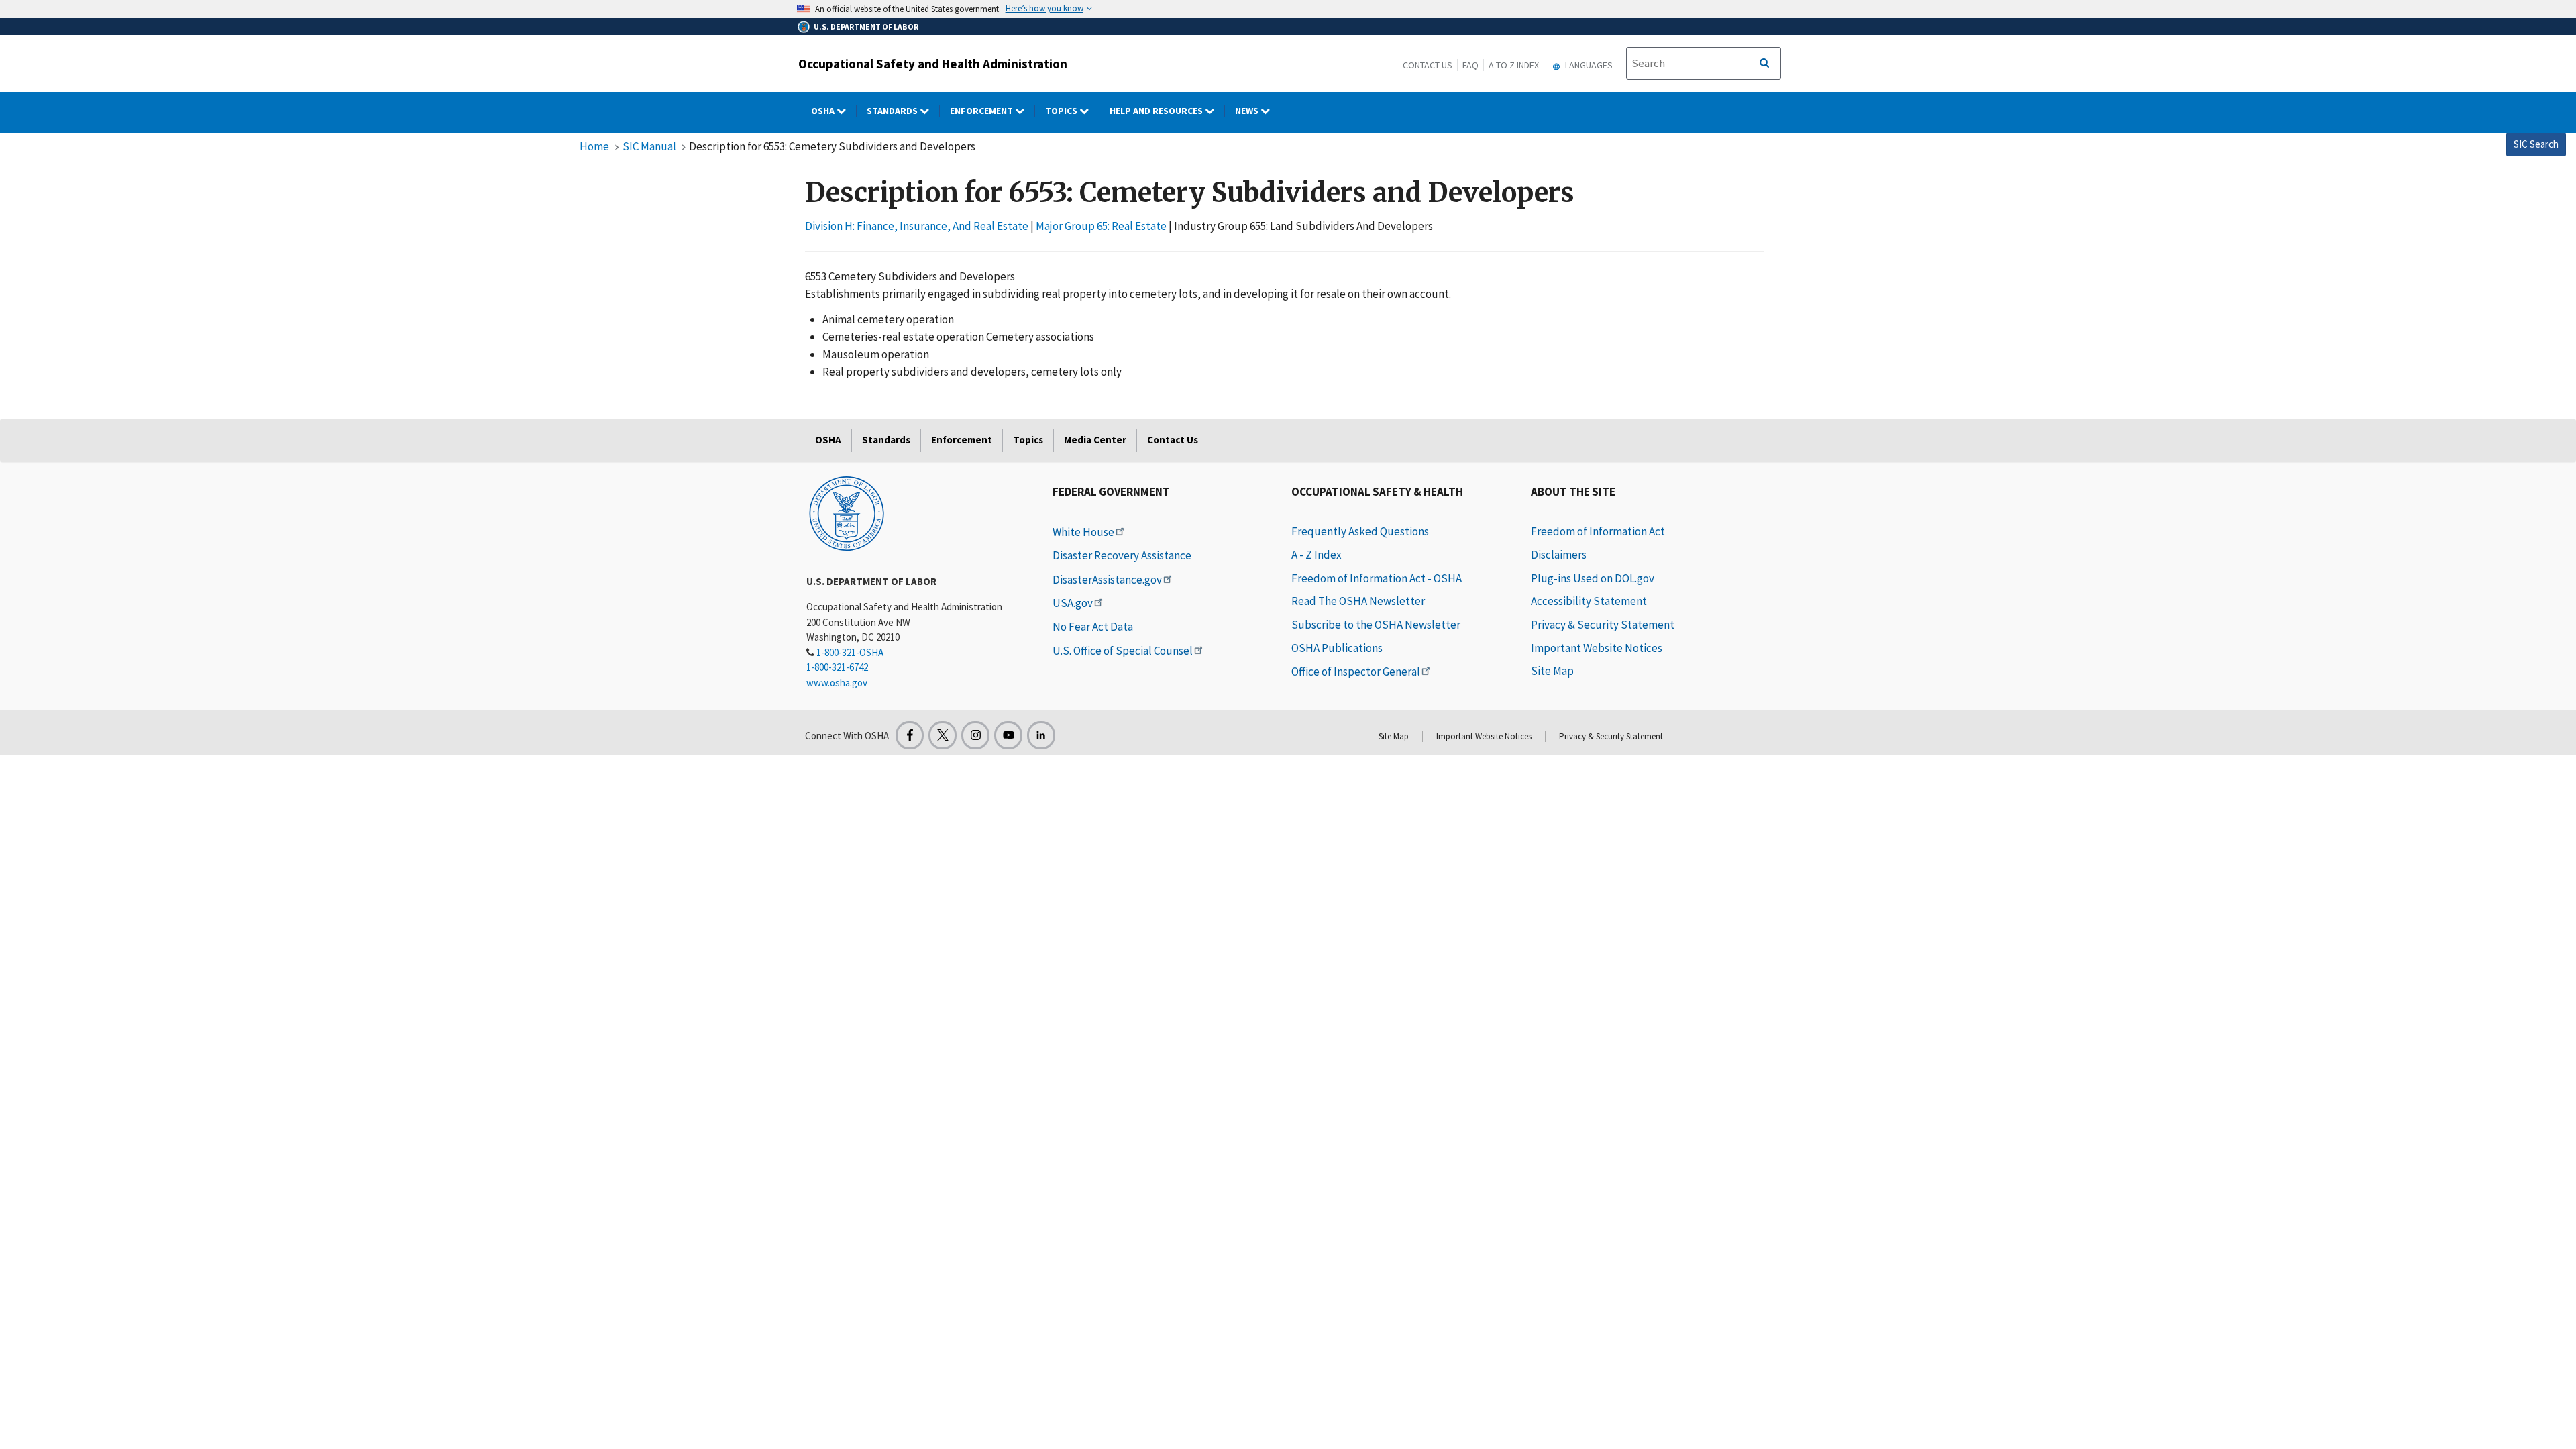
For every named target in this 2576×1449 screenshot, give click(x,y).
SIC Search (2536, 144)
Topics (1062, 111)
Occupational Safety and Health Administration (933, 64)
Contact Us (1428, 65)
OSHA (824, 111)
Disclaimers (1559, 555)
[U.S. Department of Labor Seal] (847, 513)
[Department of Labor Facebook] (910, 735)
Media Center (1095, 440)
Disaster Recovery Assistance (1122, 555)
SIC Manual (649, 146)
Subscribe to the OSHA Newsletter (1376, 625)
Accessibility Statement (1589, 601)
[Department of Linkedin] (1041, 735)
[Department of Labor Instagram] (975, 735)
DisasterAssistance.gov (1107, 580)
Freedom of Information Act (1598, 531)
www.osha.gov (837, 683)
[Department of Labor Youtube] (1008, 735)
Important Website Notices (1597, 648)
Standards (893, 111)
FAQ (1470, 65)
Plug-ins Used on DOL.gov (1593, 578)
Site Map (1552, 671)
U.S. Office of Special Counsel (1123, 651)
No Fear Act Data (1093, 627)
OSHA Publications (1337, 648)
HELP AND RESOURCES (1157, 111)
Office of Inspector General (1356, 672)
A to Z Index (1514, 65)
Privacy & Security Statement (1603, 625)
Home (594, 146)
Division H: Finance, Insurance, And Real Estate (917, 226)
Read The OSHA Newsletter (1358, 601)
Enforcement (982, 111)
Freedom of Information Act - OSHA (1377, 578)
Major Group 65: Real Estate (1101, 226)
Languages (1588, 65)
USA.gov (1073, 603)
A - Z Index (1317, 555)
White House (1083, 532)
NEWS (1248, 111)
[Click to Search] (1764, 64)
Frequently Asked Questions (1360, 531)
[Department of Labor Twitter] (943, 735)
